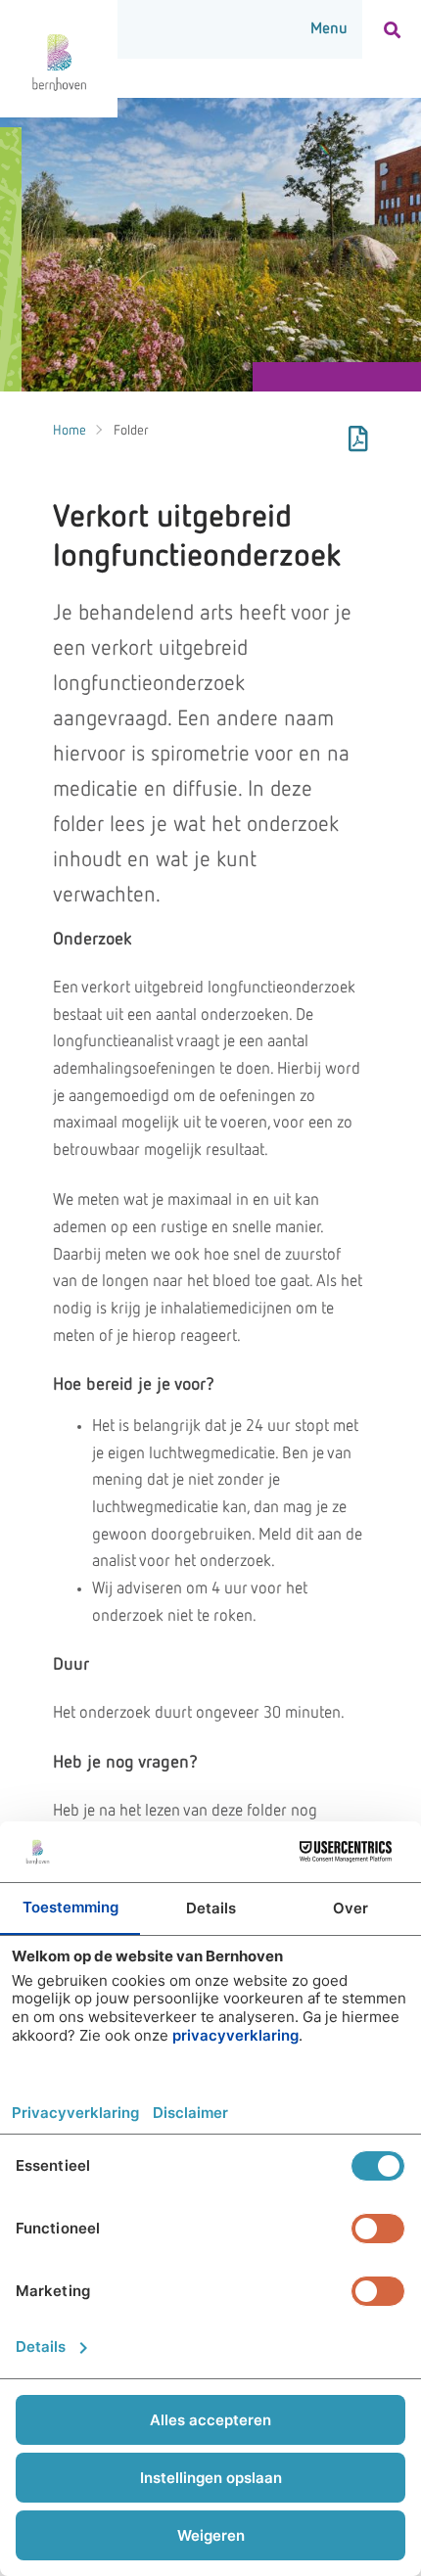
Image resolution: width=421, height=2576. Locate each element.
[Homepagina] (59, 59)
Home (70, 431)
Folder (131, 431)
